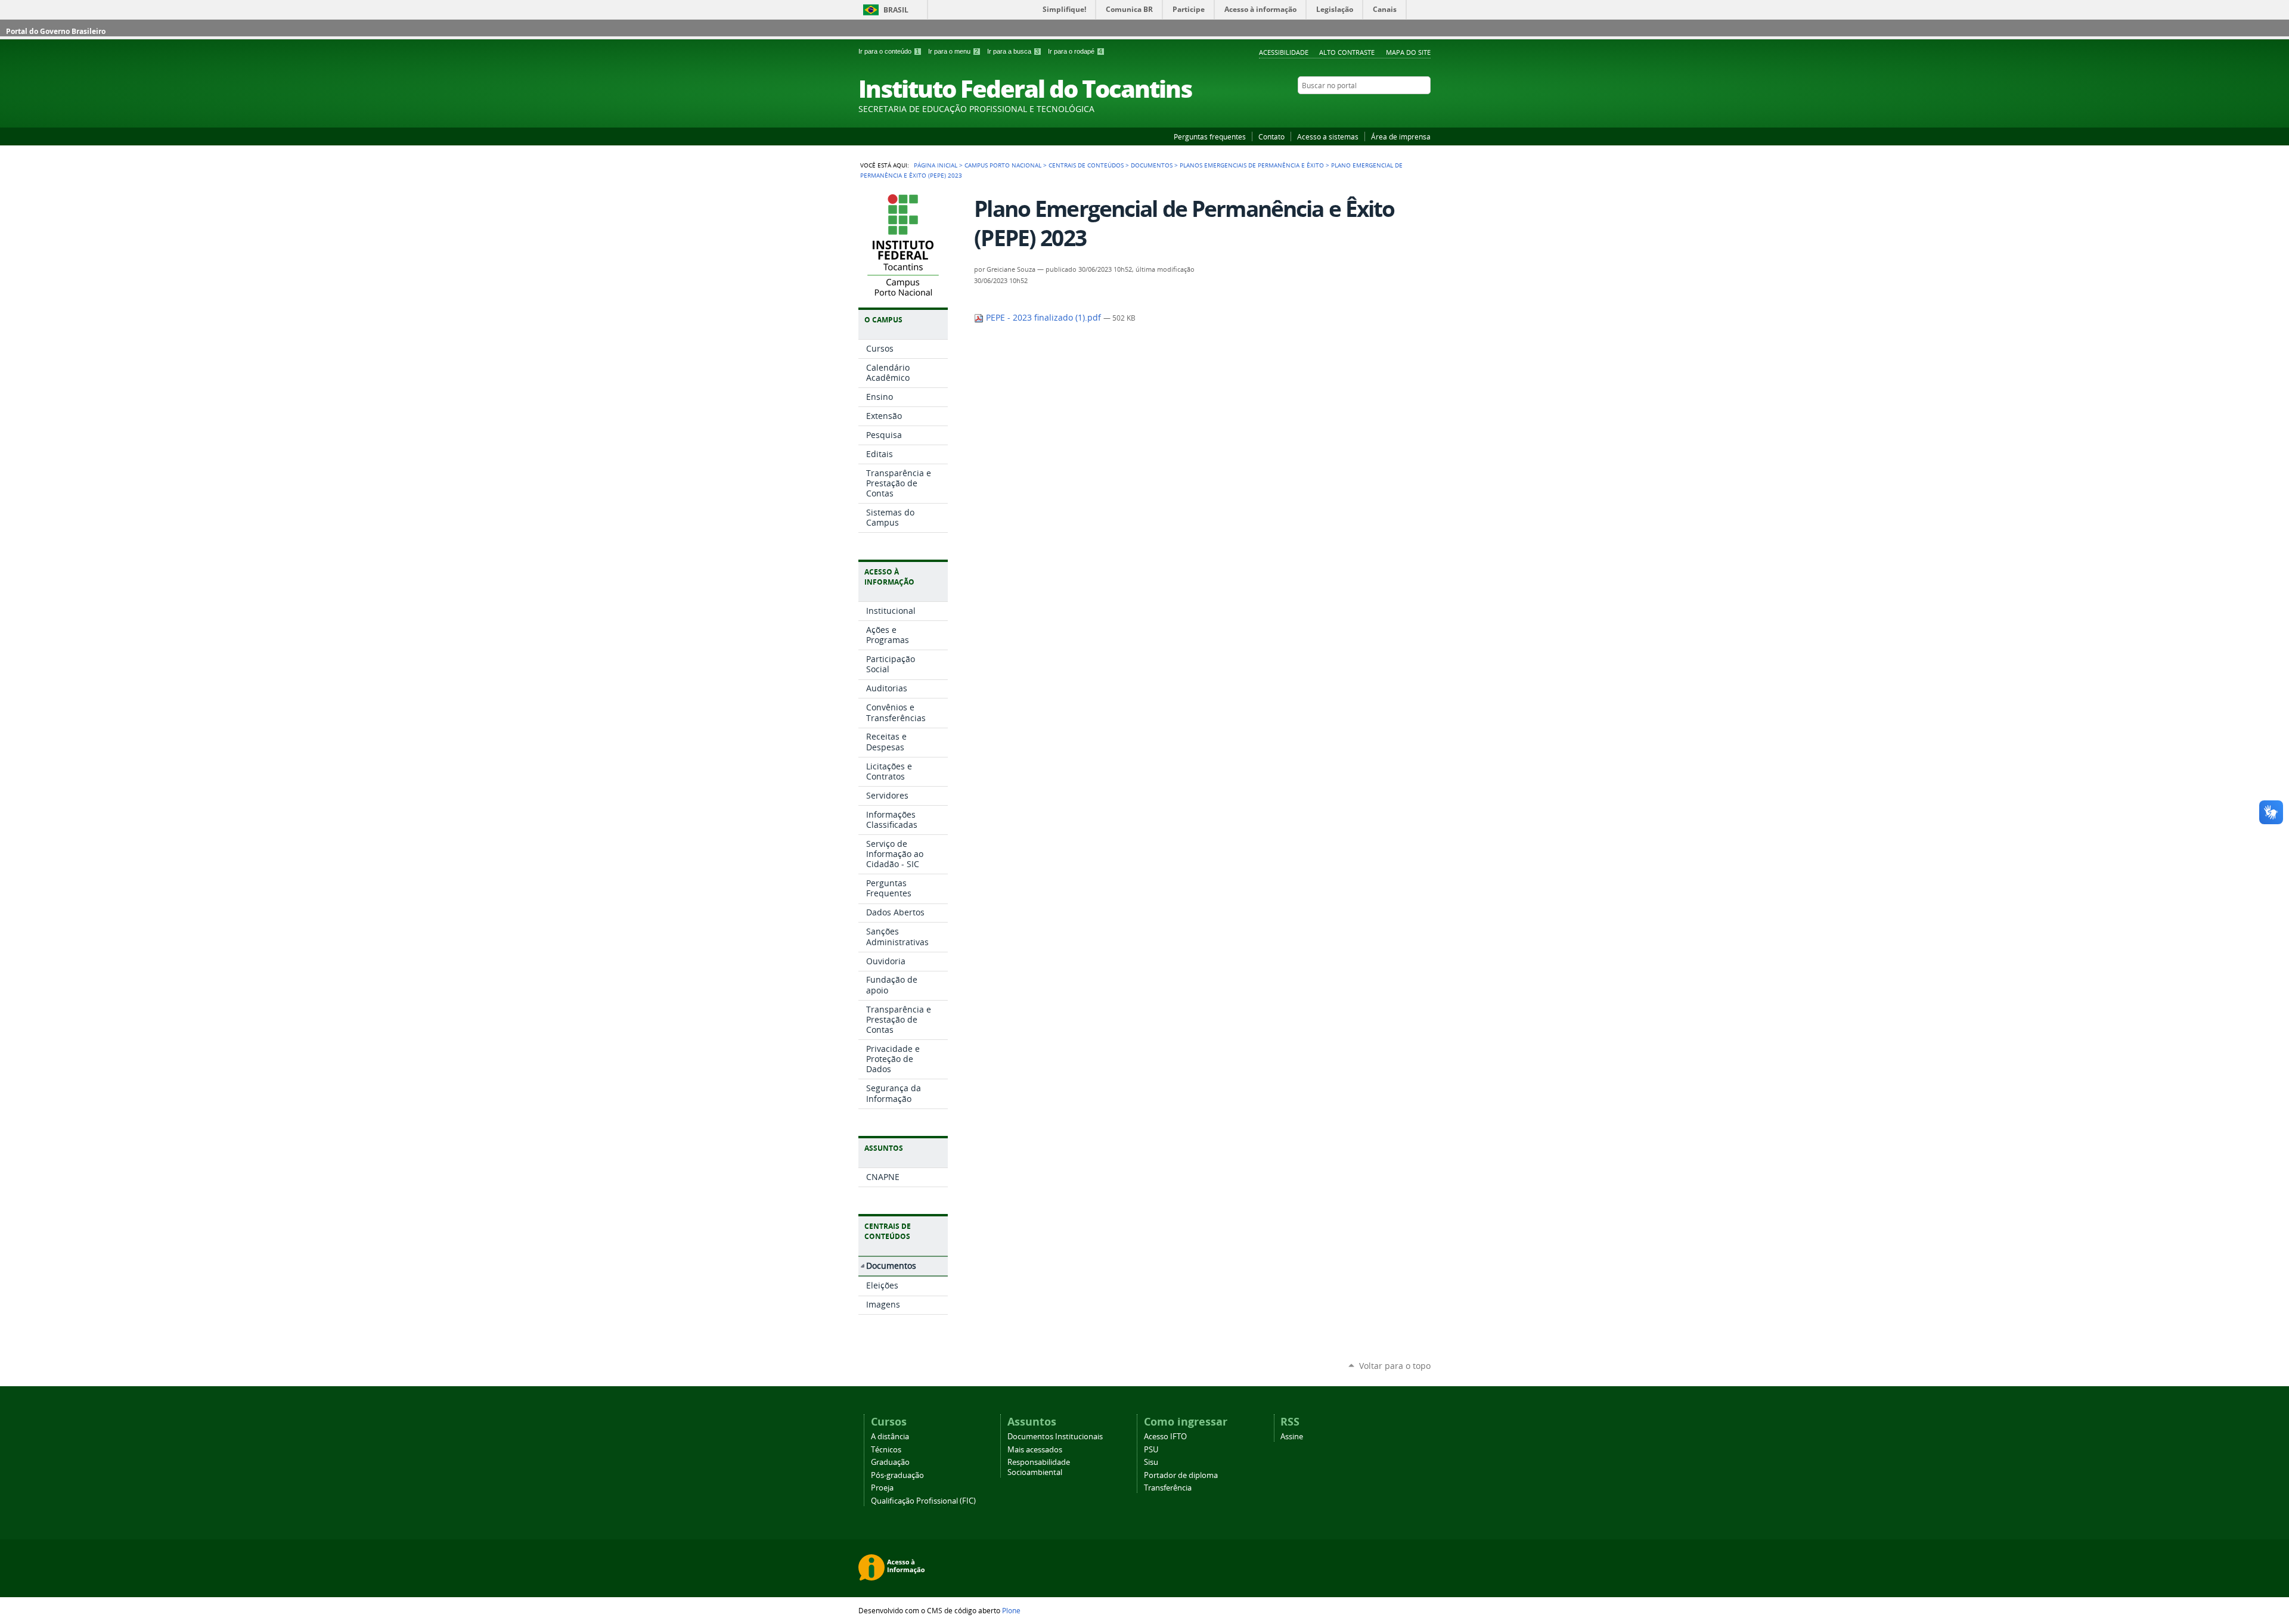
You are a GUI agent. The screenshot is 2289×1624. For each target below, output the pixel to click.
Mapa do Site (1408, 52)
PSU (1151, 1450)
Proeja (882, 1488)
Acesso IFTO (1165, 1437)
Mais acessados (1035, 1450)
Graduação (890, 1462)
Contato (1271, 136)
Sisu (1151, 1462)
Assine (1292, 1437)
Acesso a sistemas (1328, 136)
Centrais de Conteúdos (1086, 165)
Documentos (1152, 165)
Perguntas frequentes (1210, 136)
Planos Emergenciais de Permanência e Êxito (1252, 165)
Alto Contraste (1347, 52)
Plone (1011, 1610)
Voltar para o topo (1395, 1366)
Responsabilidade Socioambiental (1039, 1467)
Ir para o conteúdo (889, 51)
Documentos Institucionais (1055, 1437)
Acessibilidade (1284, 52)
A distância (890, 1437)
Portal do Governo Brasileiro (56, 31)
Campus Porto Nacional (1003, 165)
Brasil (896, 10)
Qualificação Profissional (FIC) (923, 1501)
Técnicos (886, 1450)
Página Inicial (936, 165)
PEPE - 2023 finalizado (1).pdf (1043, 318)
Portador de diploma (1181, 1475)
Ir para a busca (1013, 51)
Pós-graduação (897, 1475)
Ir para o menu (953, 51)
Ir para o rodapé (1075, 51)
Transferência (1168, 1488)
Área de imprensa (1401, 136)
